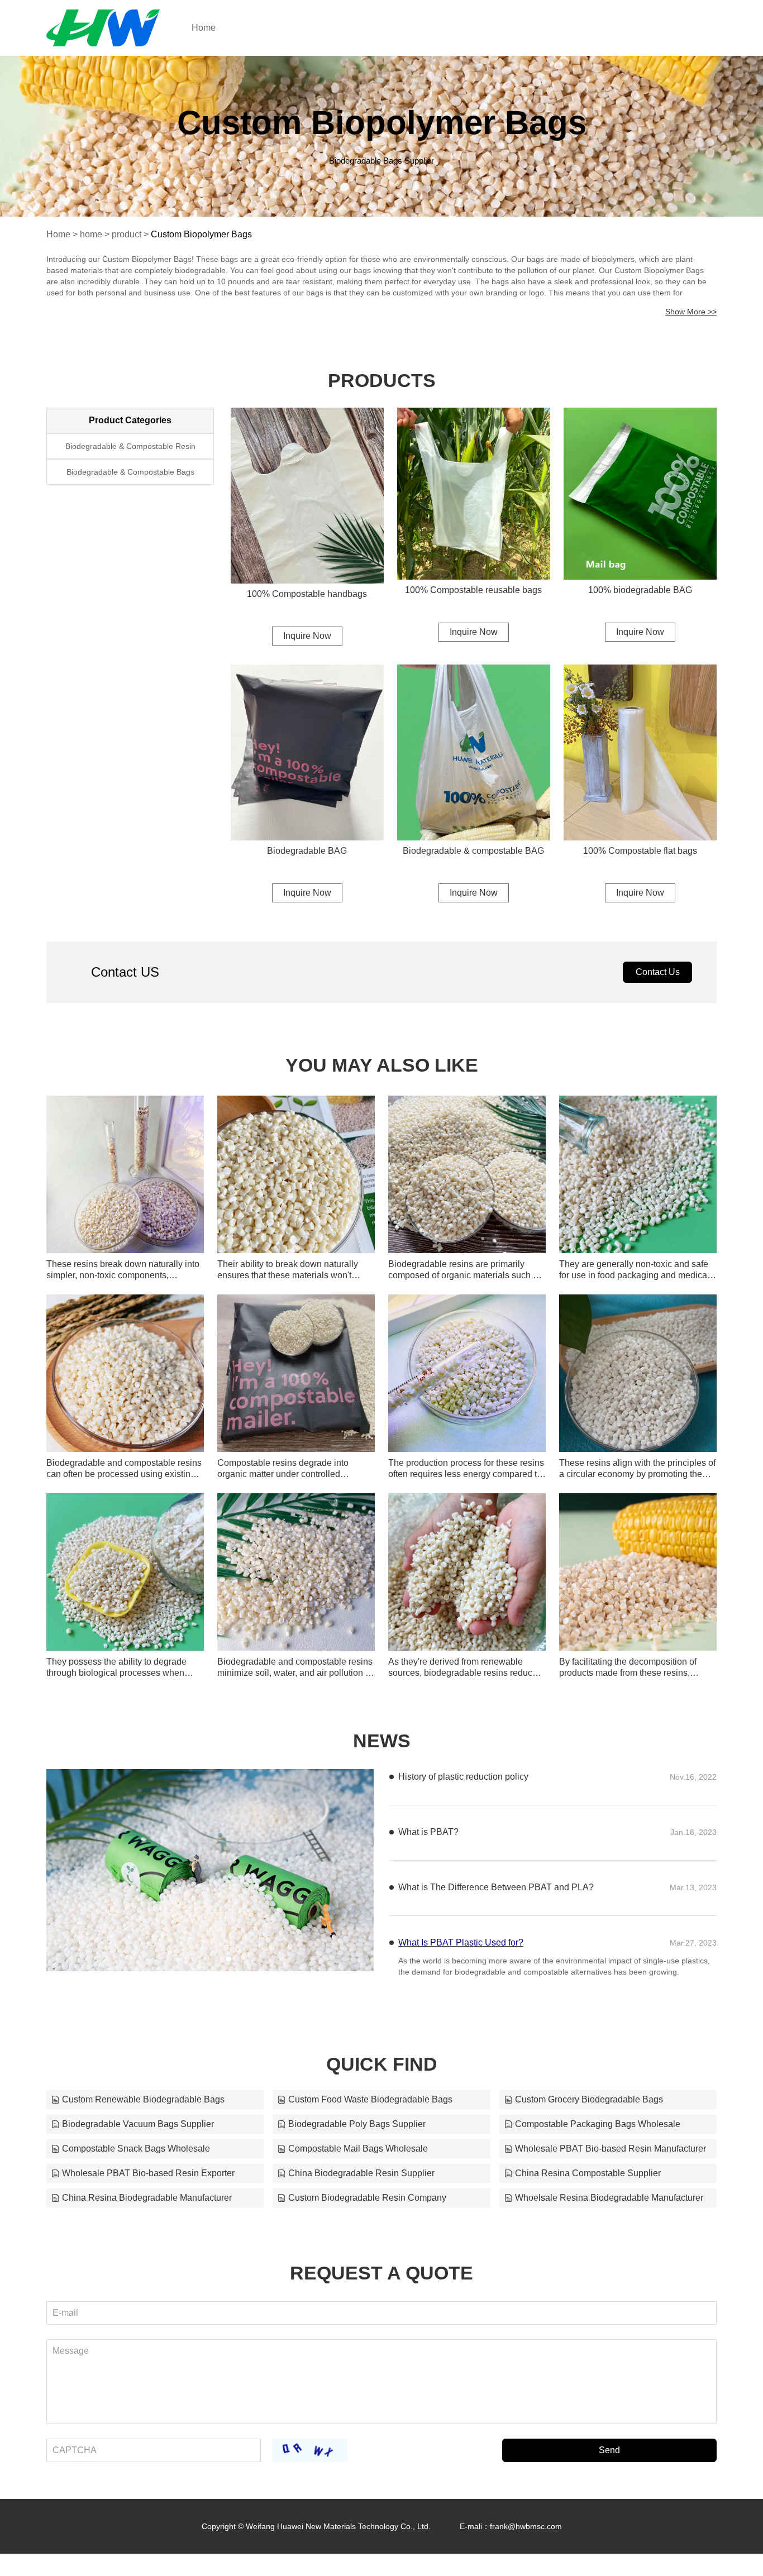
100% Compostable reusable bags (473, 590)
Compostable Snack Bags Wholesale (136, 2160)
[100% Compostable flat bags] (640, 752)
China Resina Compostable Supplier (588, 2184)
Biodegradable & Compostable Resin (130, 446)
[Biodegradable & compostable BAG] (474, 752)
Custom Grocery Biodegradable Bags (589, 2111)
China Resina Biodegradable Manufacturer (147, 2209)
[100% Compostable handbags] (307, 496)
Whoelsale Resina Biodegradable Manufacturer (609, 2209)
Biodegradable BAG (307, 851)
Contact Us (658, 972)
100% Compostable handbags (307, 594)
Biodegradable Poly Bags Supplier (357, 2135)
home (91, 234)
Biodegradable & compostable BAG (473, 851)
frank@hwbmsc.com (526, 2537)
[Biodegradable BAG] (307, 752)
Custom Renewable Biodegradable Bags (143, 2111)
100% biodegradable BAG (640, 590)
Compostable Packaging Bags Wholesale (598, 2135)
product (127, 234)
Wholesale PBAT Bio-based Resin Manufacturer (611, 2160)
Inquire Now (307, 636)
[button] (192, 1959)
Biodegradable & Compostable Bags (130, 472)
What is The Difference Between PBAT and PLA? (496, 1927)
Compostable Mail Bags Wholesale (358, 2160)
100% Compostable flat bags (640, 851)
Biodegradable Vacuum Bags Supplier (138, 2135)
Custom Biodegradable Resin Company (367, 2209)
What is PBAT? (428, 1872)
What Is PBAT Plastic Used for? (461, 1983)
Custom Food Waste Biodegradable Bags (370, 2111)
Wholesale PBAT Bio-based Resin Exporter (148, 2184)
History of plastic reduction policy (463, 1777)
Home (204, 28)
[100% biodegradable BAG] (640, 494)
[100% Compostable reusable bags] (474, 494)
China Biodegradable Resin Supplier (361, 2184)
